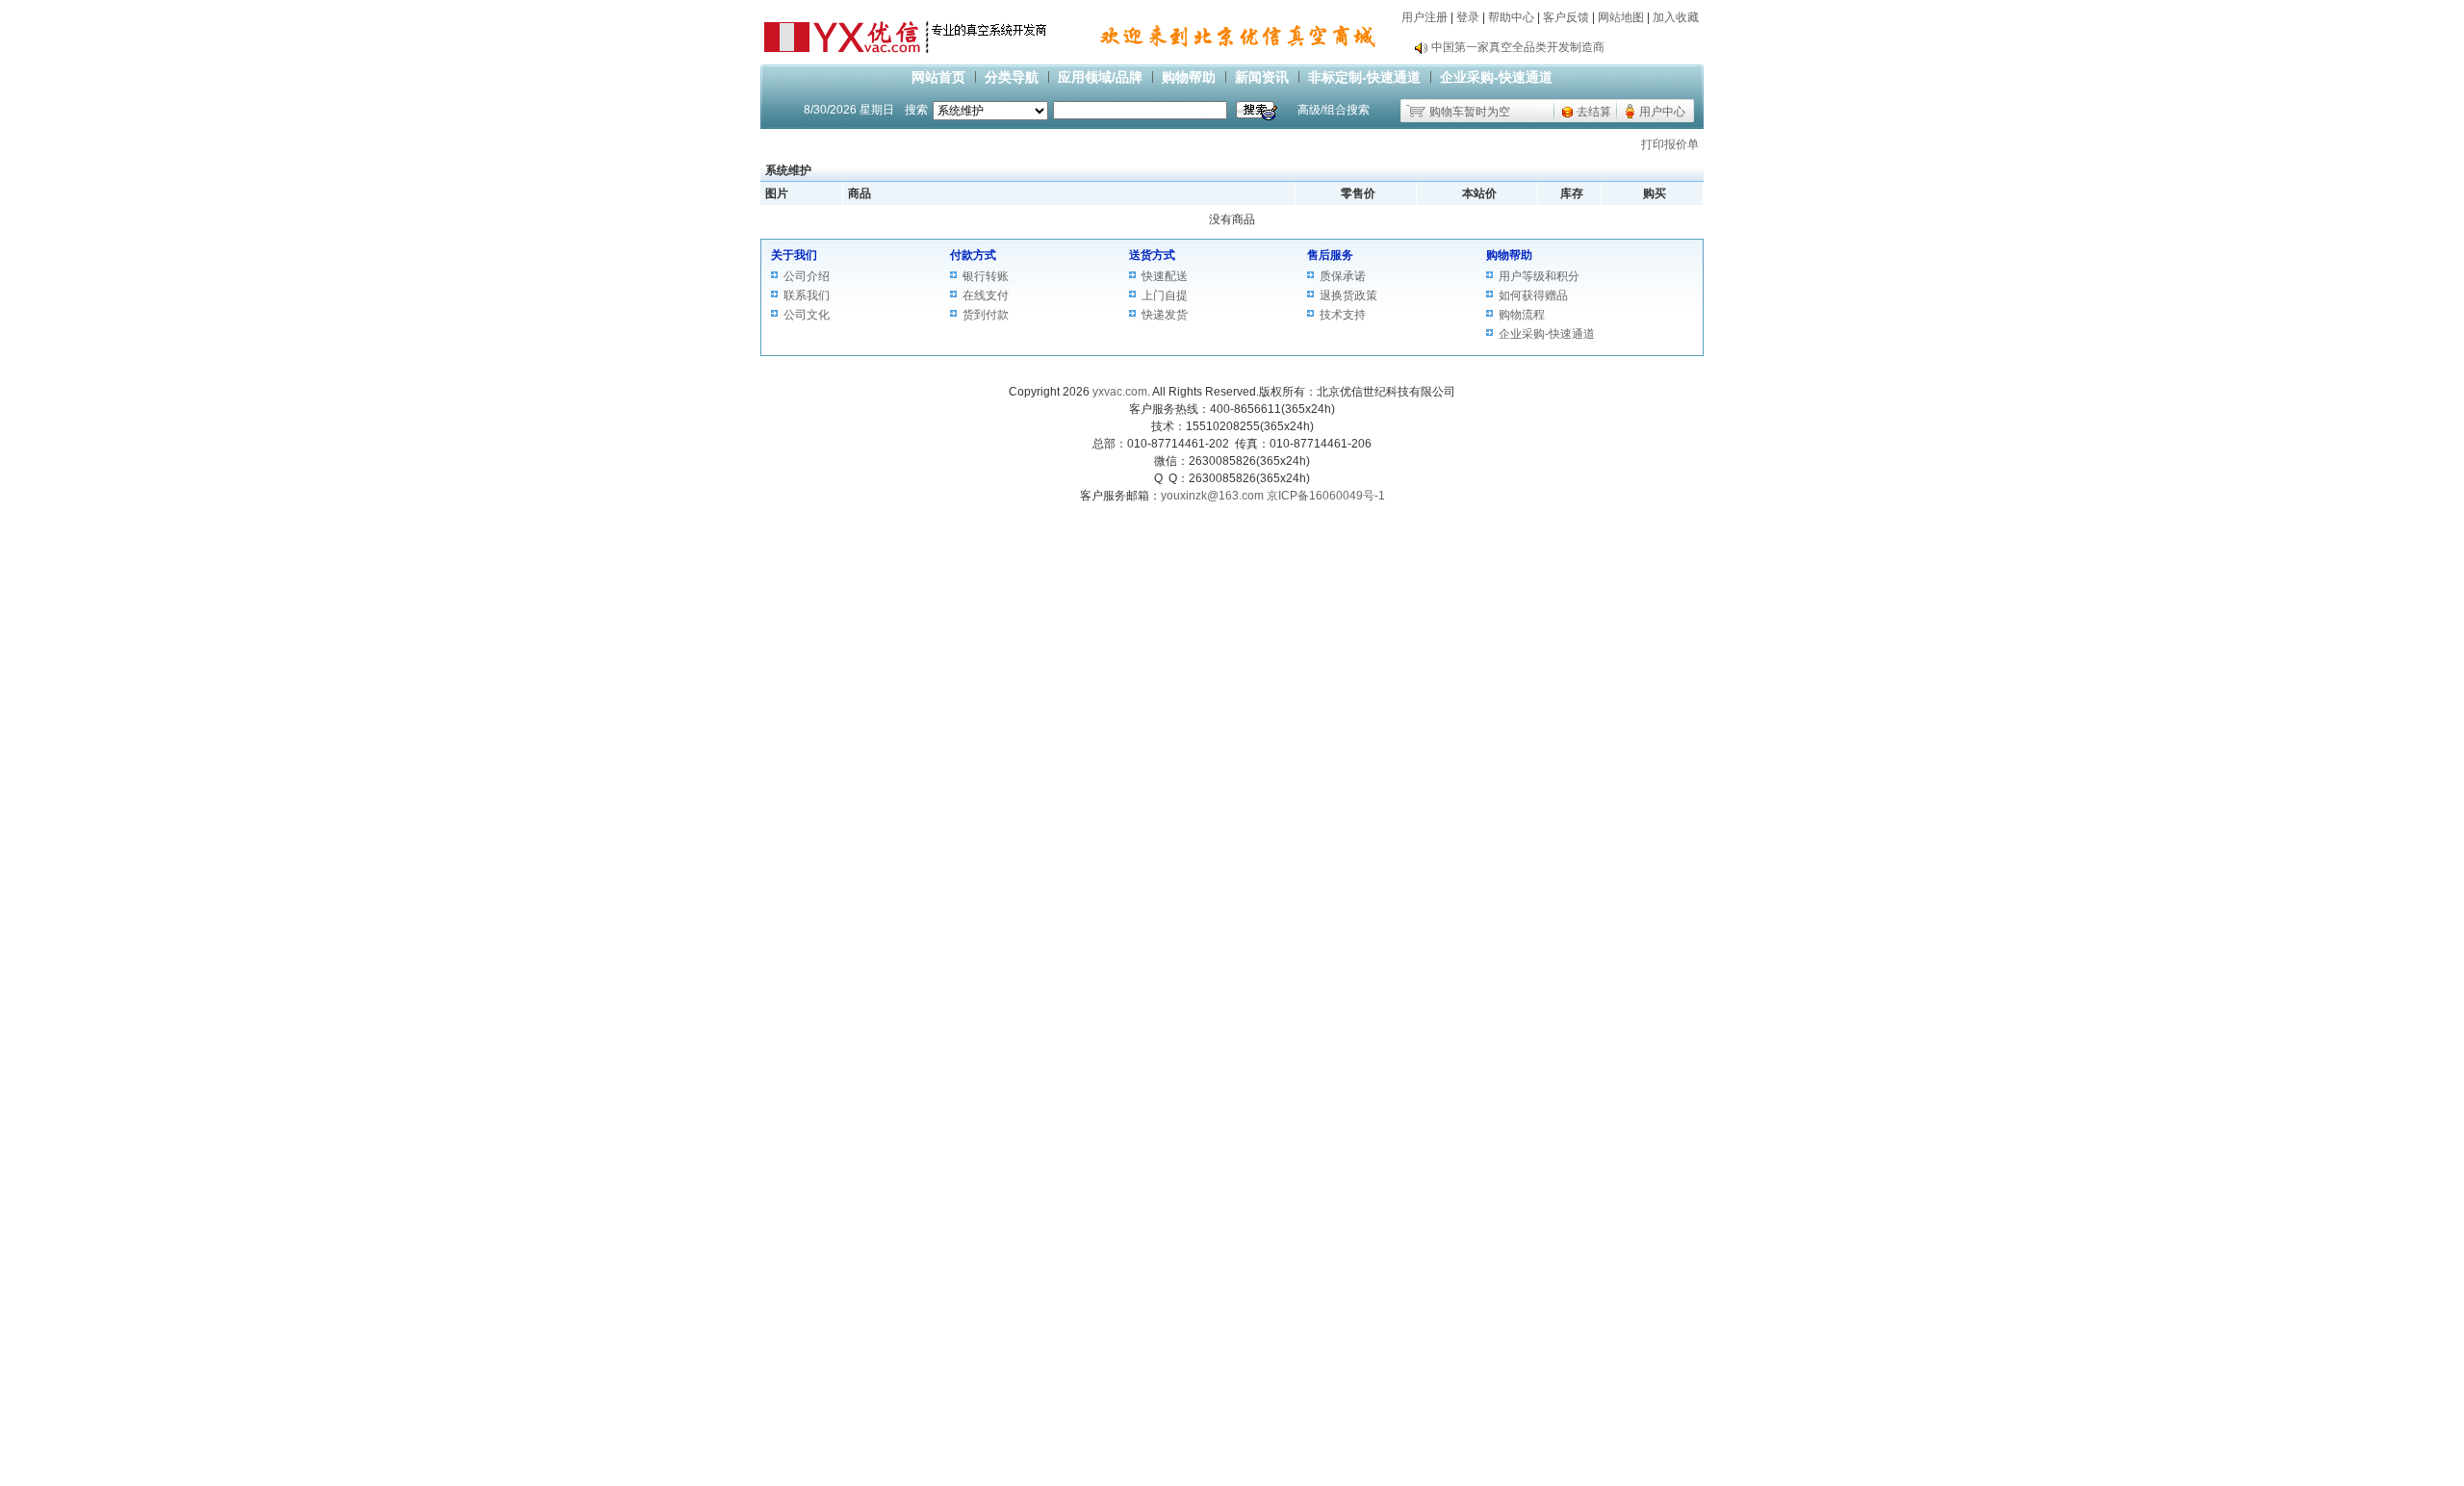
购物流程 (1522, 315)
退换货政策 (1348, 295)
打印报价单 (1670, 144)
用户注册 (1424, 17)
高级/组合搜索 (1334, 110)
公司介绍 (807, 276)
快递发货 (1165, 315)
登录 (1468, 17)
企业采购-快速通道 (1496, 77)
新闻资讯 (1262, 77)
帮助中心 (1511, 17)
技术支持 (1343, 315)
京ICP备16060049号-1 (1326, 496)
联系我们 (807, 295)
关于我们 (794, 255)
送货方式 (1152, 255)
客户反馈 (1566, 17)
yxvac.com (1120, 392)
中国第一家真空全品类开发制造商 (1518, 47)
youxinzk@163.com (1212, 496)
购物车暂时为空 (1470, 112)
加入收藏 (1676, 17)
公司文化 (807, 315)
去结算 (1594, 112)
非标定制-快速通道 (1364, 77)
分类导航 (1012, 77)
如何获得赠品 (1533, 295)
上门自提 (1165, 295)
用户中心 (1662, 112)
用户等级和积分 (1539, 276)
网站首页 (938, 77)
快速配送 (1165, 276)
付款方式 (973, 255)
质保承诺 (1343, 276)
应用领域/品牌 (1100, 77)
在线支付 (986, 295)
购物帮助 (1189, 77)
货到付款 (986, 315)
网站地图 (1621, 17)
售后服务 (1330, 255)
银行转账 (986, 276)
